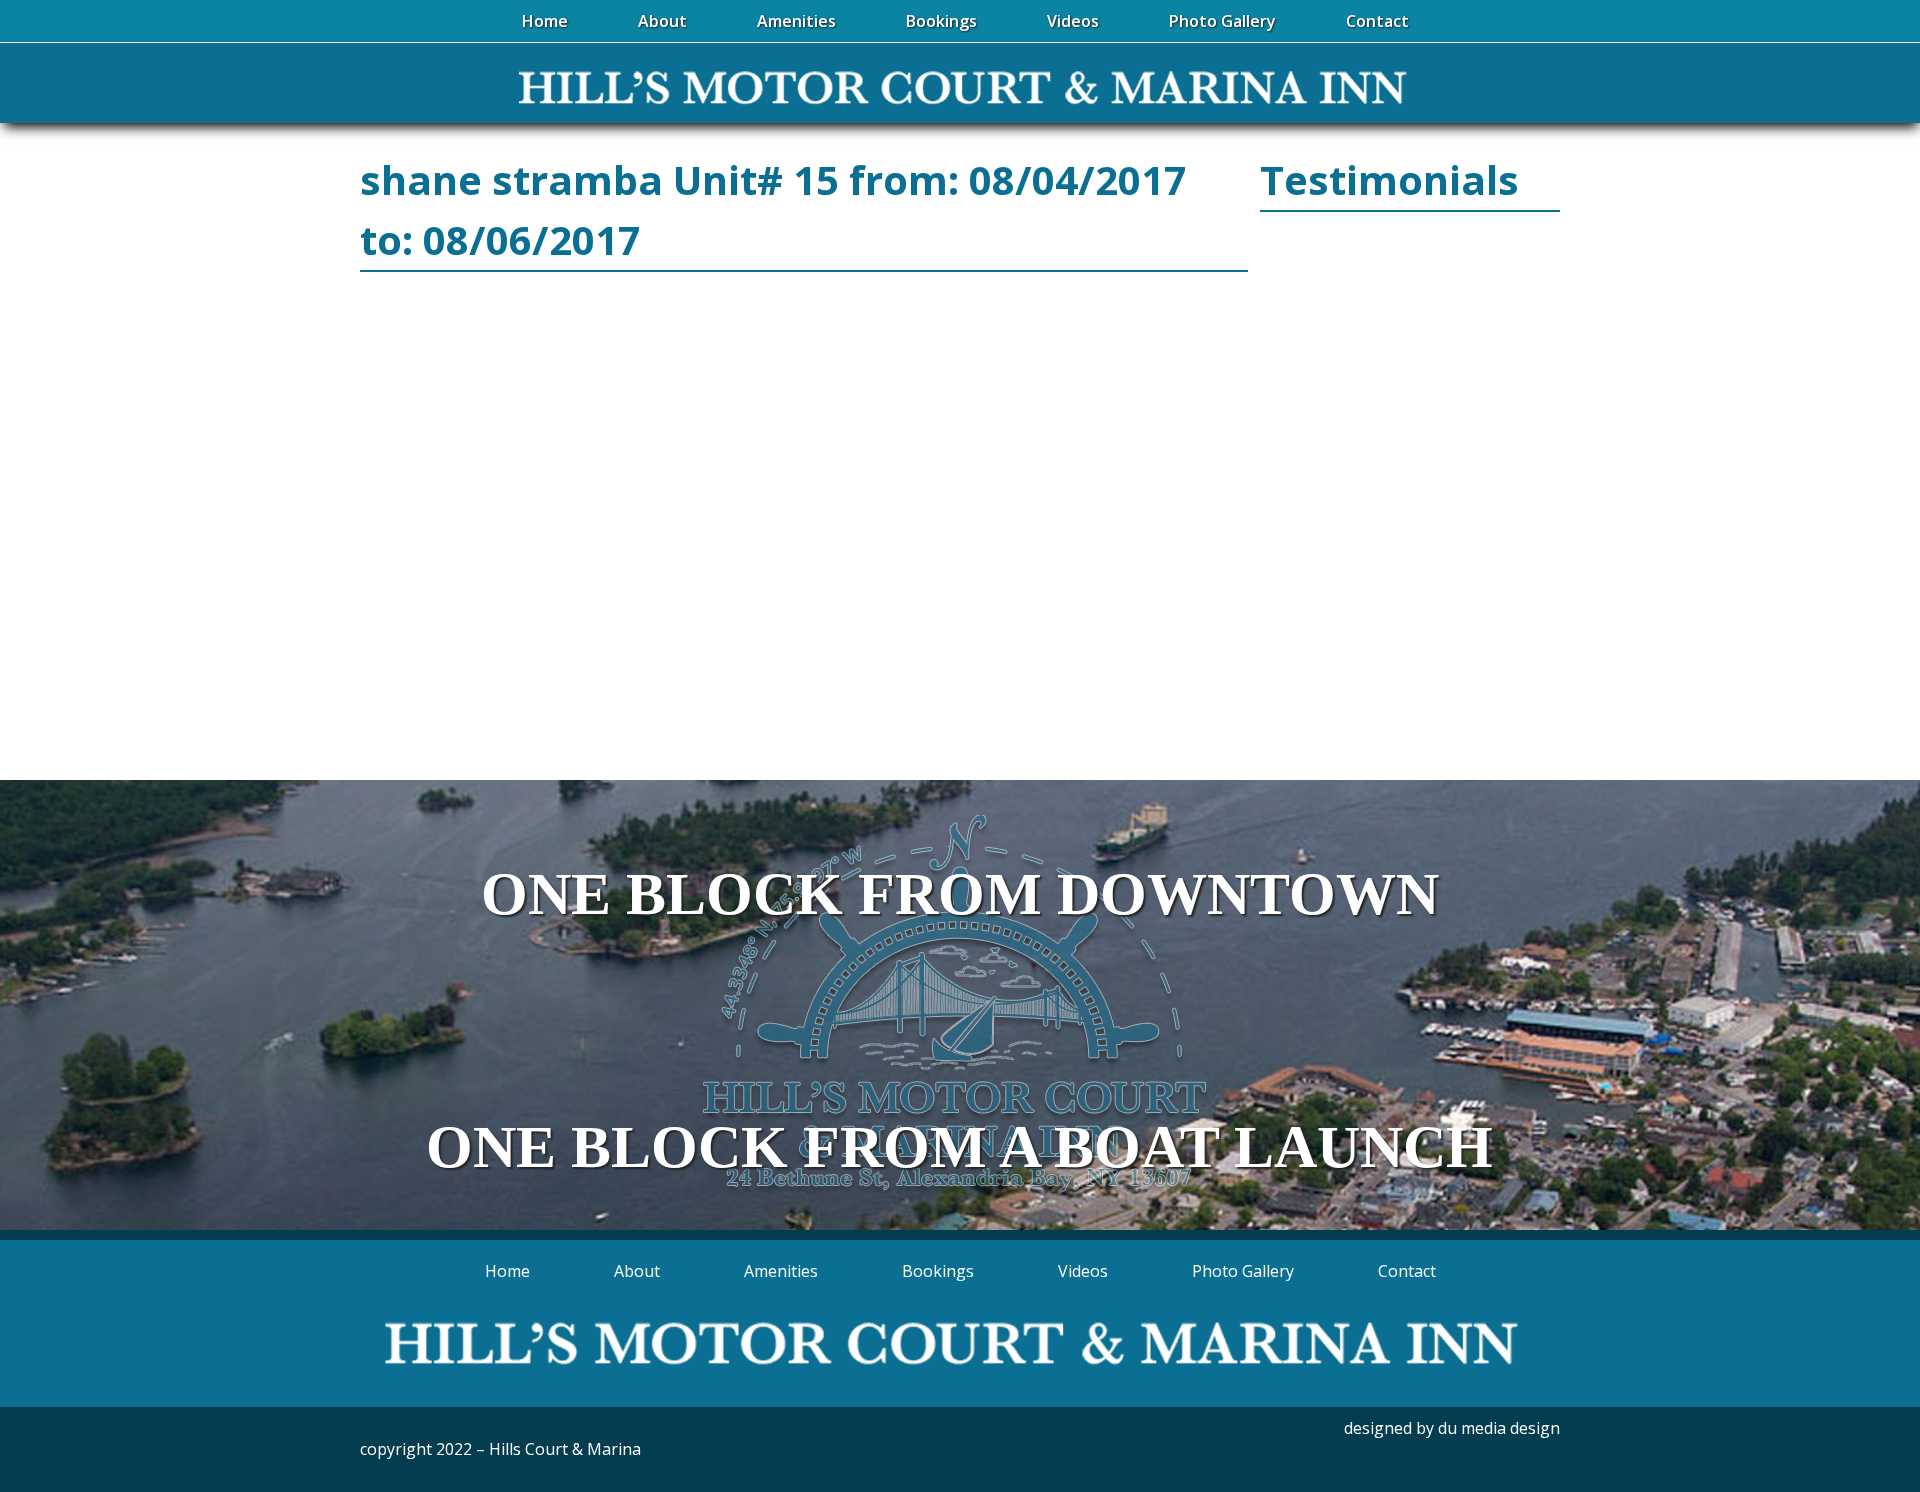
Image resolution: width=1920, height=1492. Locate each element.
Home (507, 1271)
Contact (1407, 1271)
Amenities (781, 1271)
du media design (1499, 1428)
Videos (1083, 1271)
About (637, 1271)
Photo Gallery (1243, 1271)
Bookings (938, 1271)
